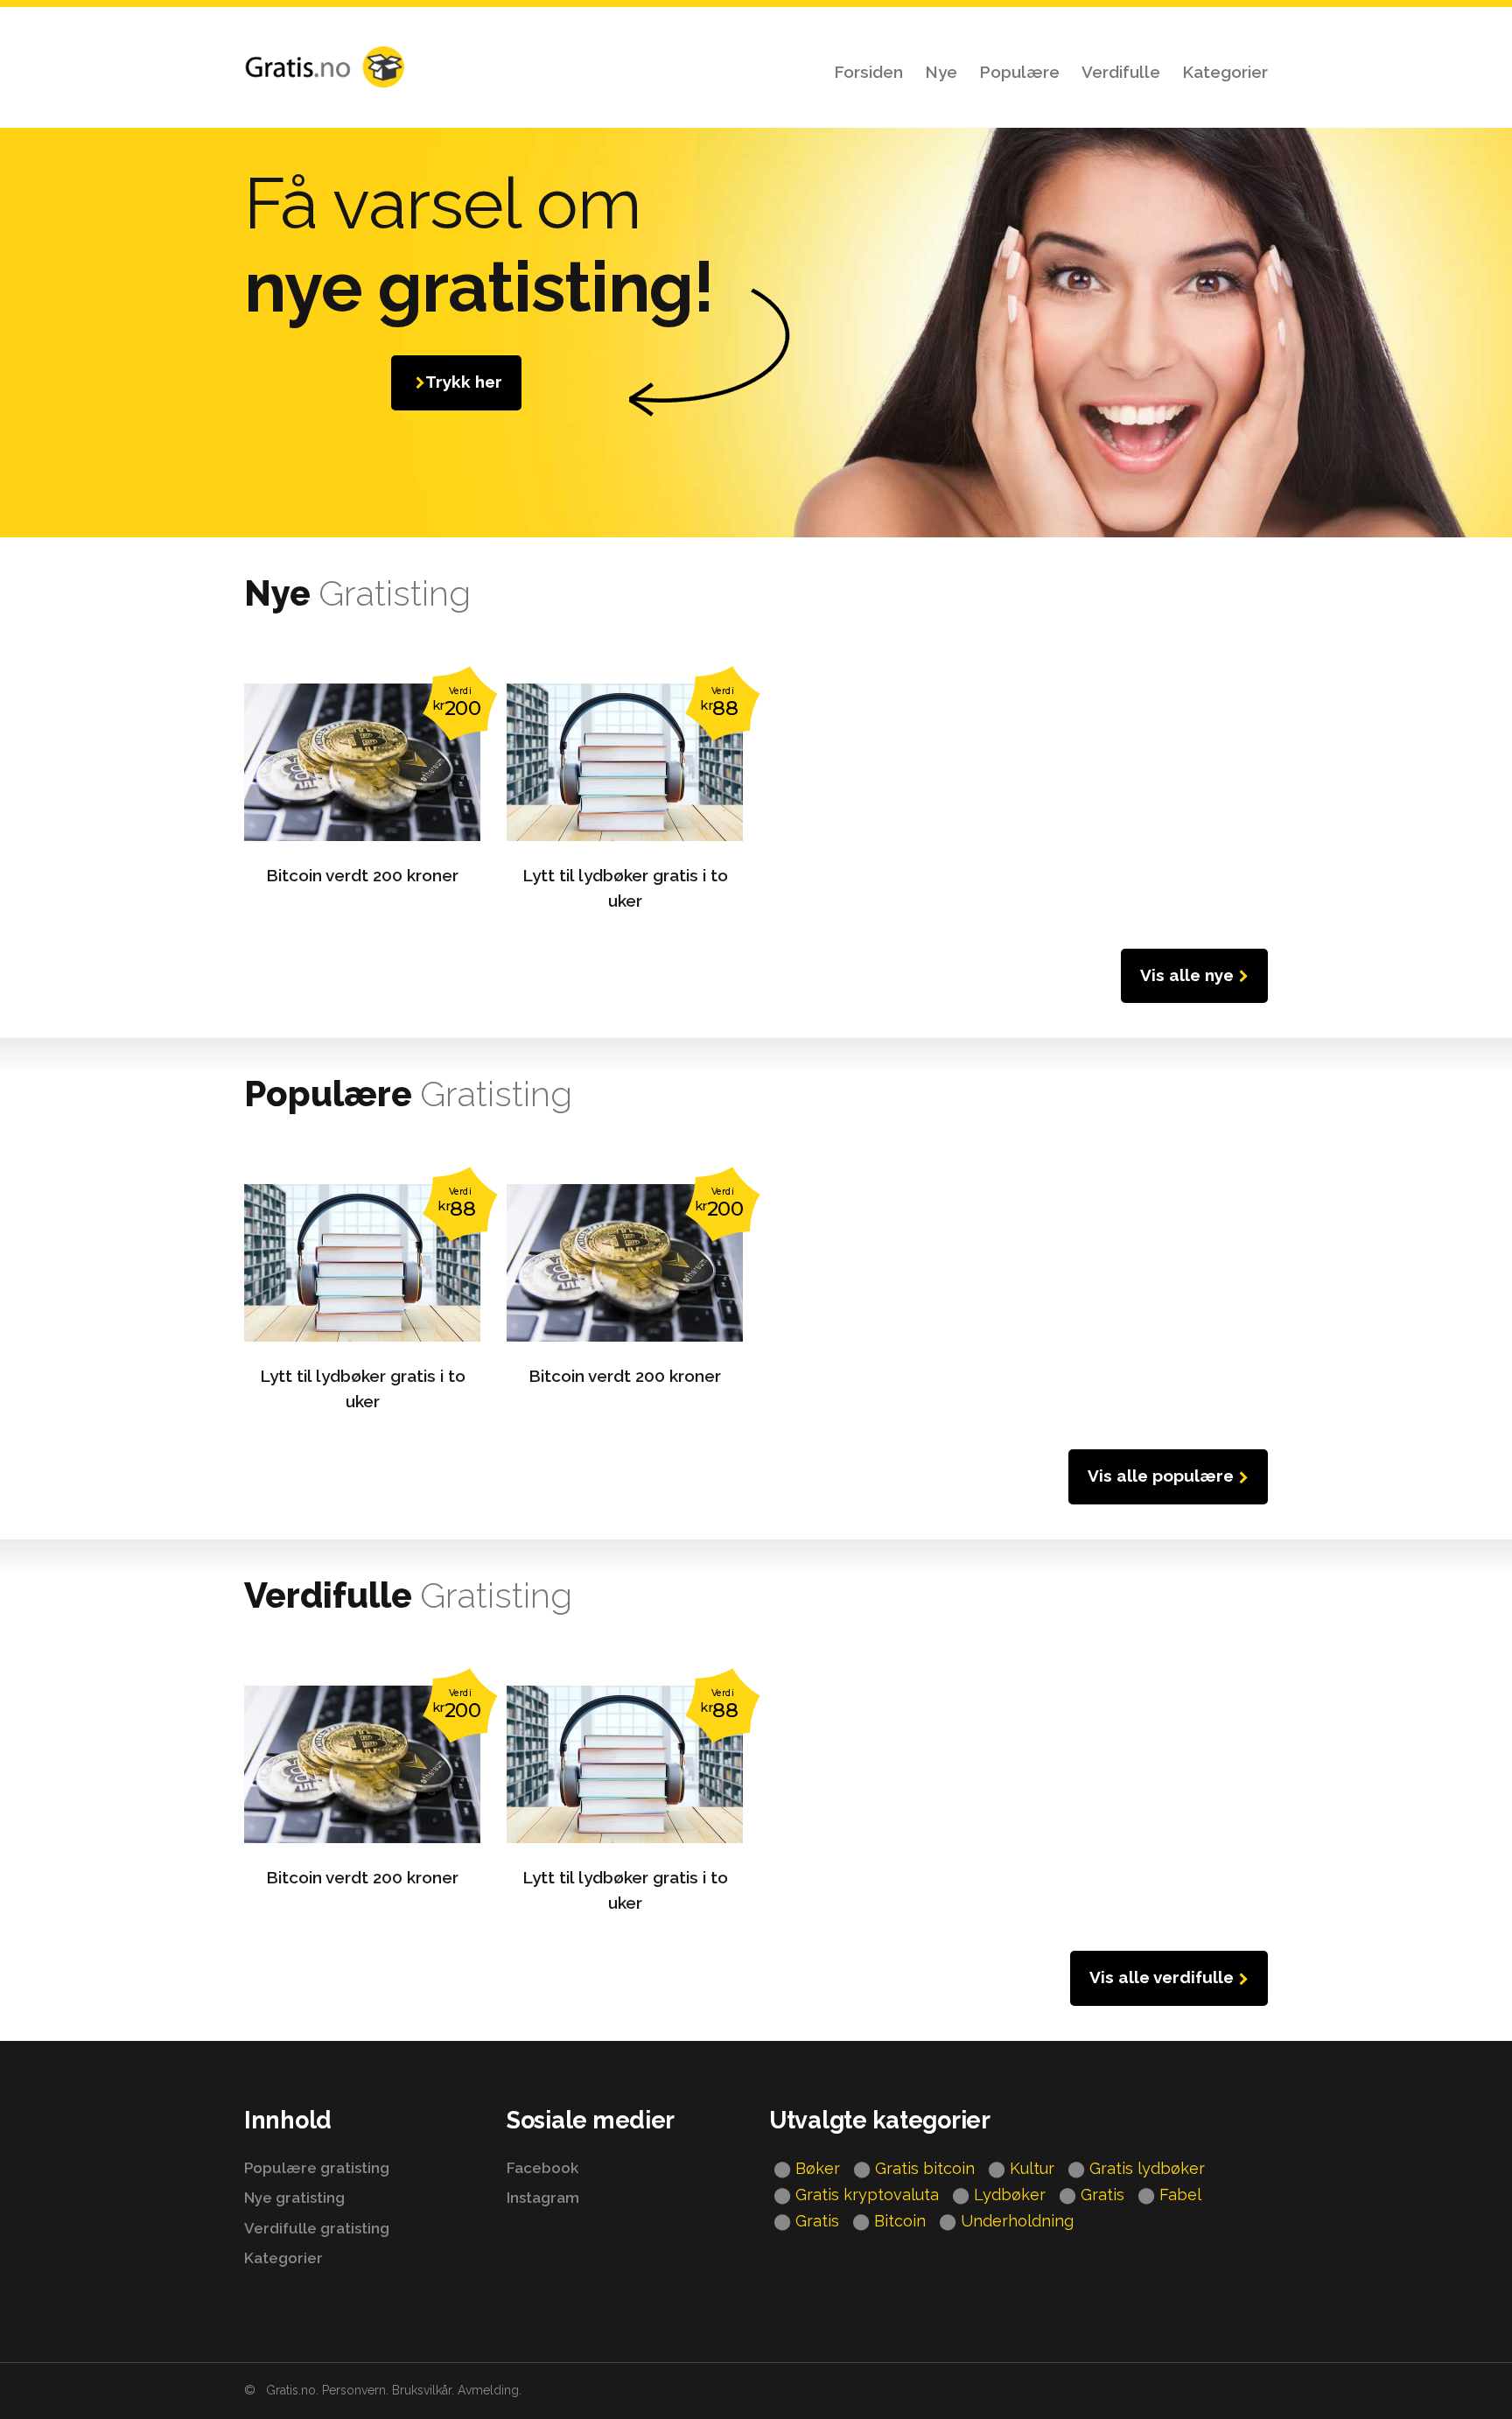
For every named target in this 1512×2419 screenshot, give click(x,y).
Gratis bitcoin (925, 2168)
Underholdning (1017, 2221)
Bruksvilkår (422, 2390)
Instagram (543, 2198)
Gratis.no (291, 2390)
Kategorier (1225, 72)
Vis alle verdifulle (1162, 1977)
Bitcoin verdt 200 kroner (362, 875)
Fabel (1180, 2195)
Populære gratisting (317, 2168)
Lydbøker (1010, 2195)
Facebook (542, 2168)
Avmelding (488, 2390)
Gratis (1102, 2195)
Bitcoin (900, 2221)
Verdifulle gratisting (317, 2228)
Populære (1019, 72)
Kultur (1032, 2168)
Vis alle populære (1161, 1476)
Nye (941, 72)
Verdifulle (1121, 72)
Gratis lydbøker (1147, 2168)
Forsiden (868, 72)
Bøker (818, 2168)
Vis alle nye (1187, 975)
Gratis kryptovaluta (867, 2195)
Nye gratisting (294, 2198)
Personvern (354, 2390)
